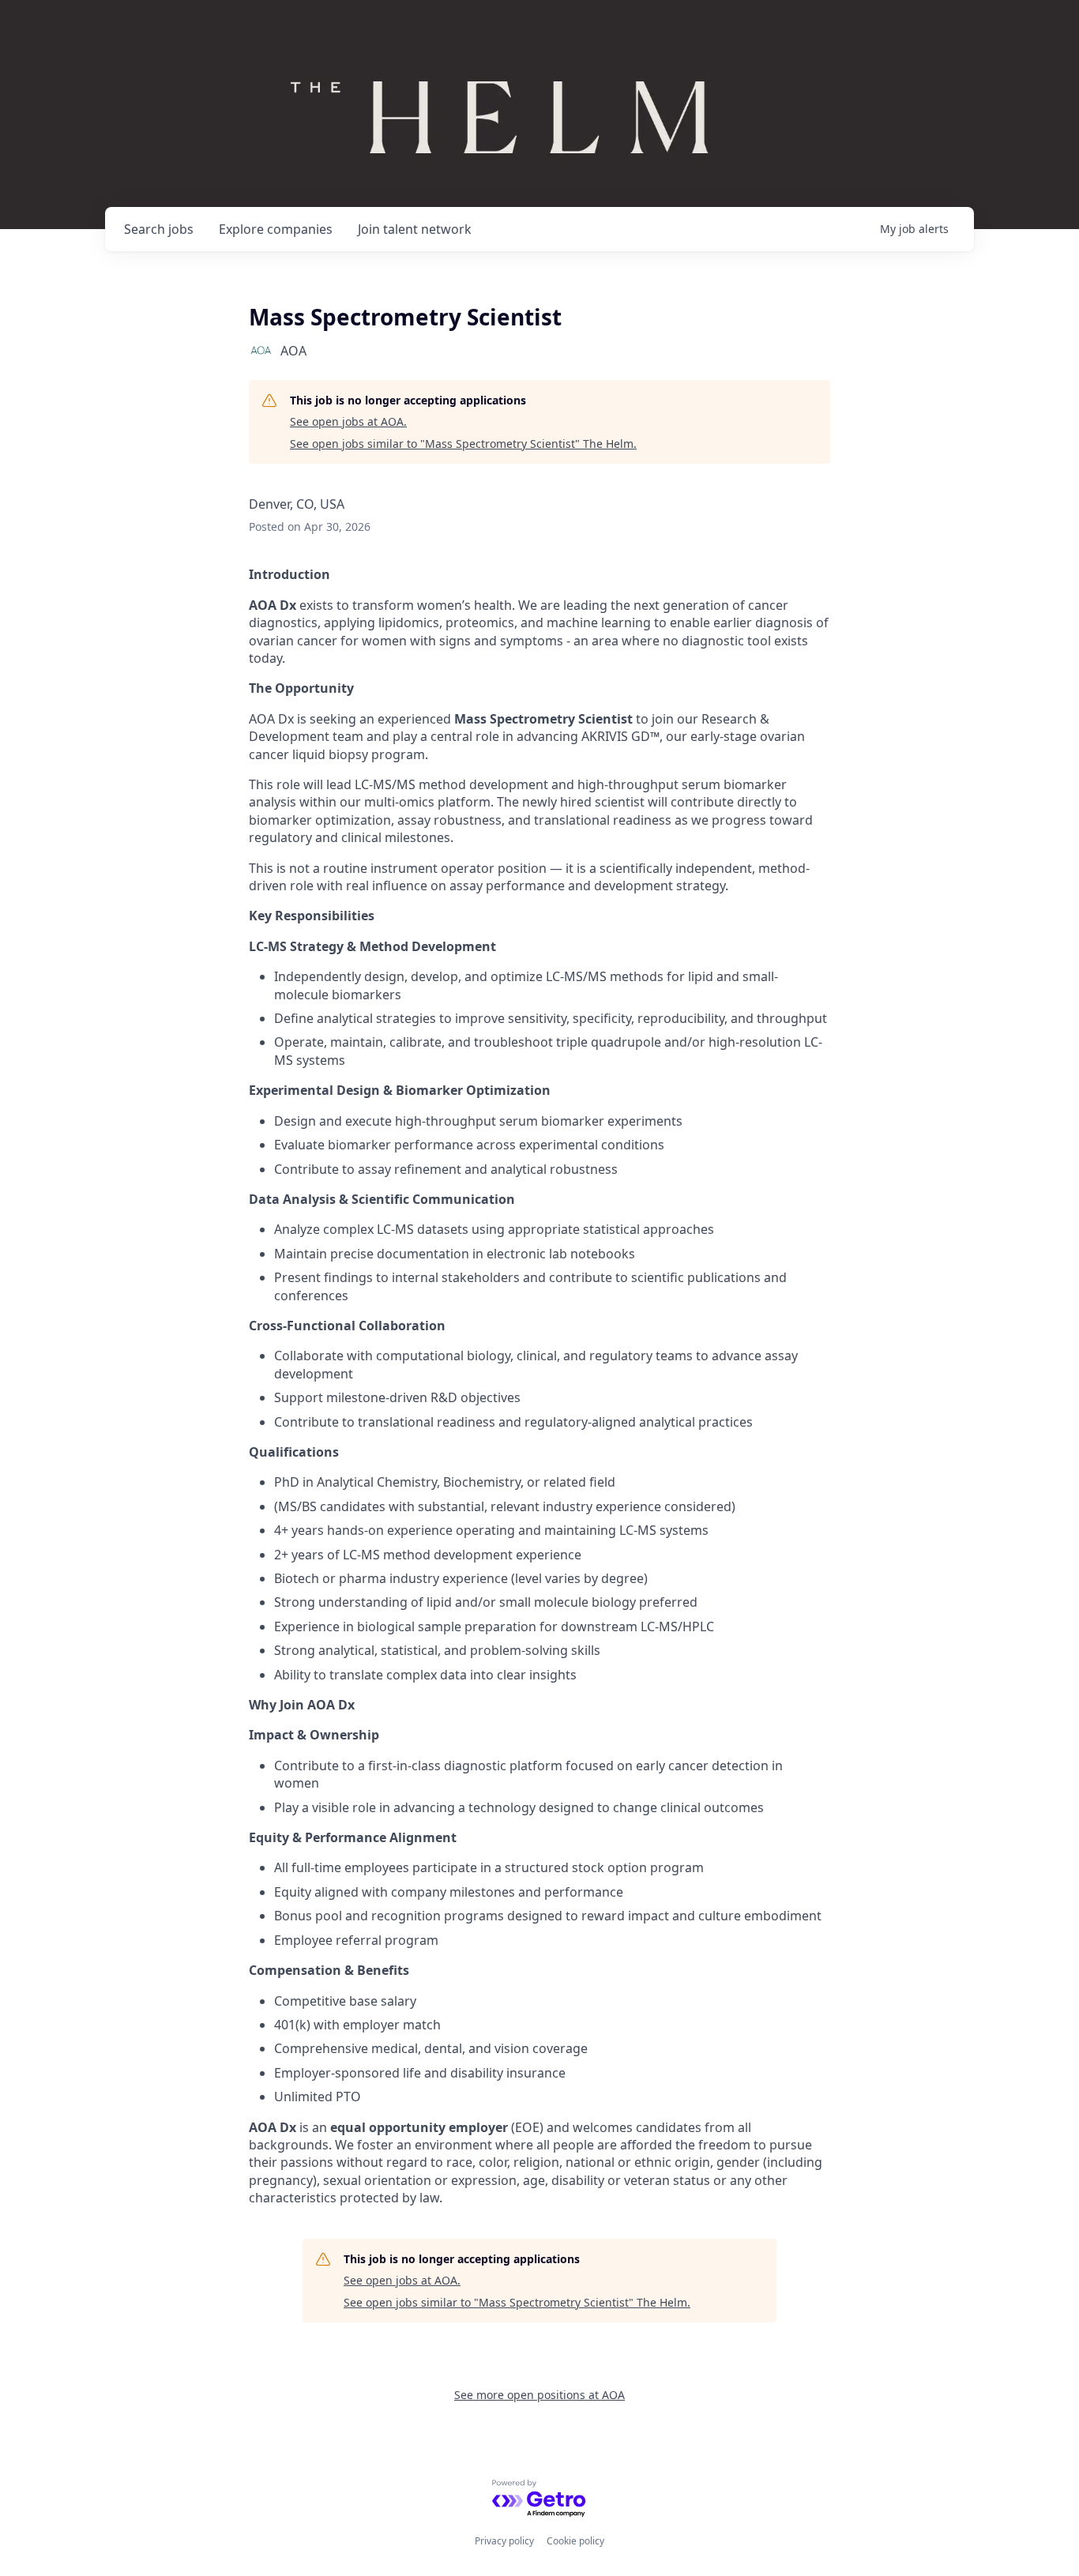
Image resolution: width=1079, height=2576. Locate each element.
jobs (159, 229)
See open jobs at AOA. (348, 421)
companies (276, 229)
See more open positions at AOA (539, 2395)
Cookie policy (575, 2541)
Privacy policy (504, 2541)
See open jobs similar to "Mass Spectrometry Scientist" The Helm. (463, 444)
